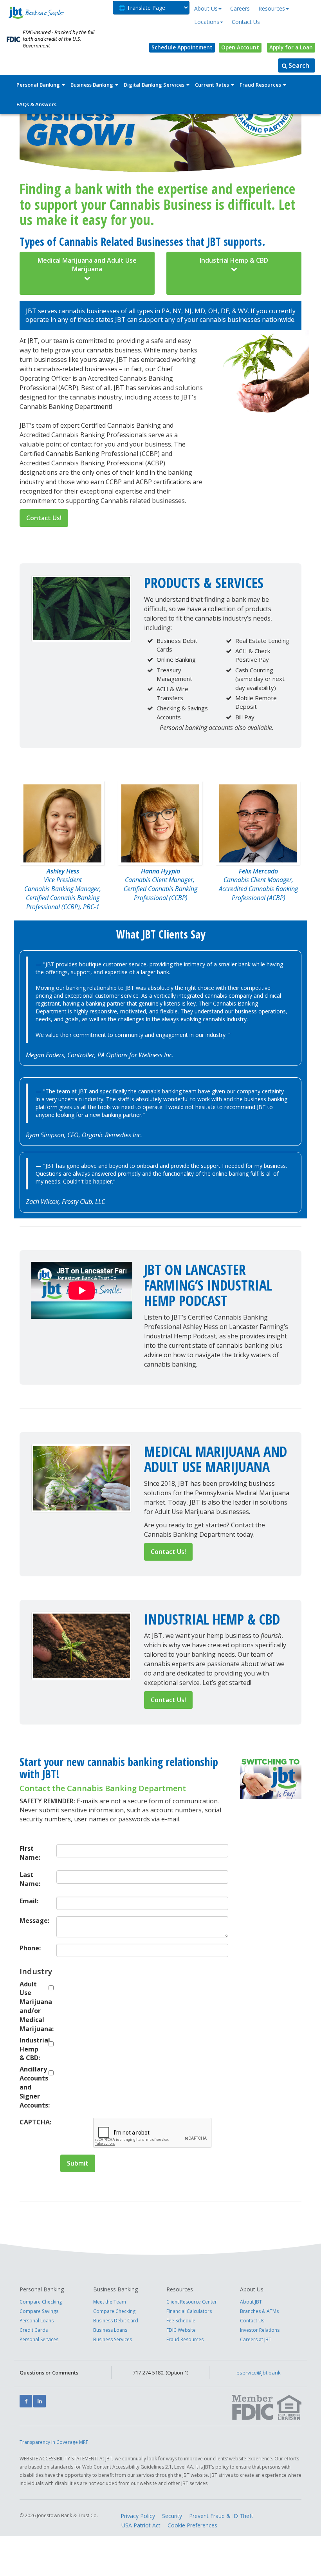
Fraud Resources (185, 2339)
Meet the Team (110, 2302)
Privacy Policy (138, 2516)
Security (172, 2516)
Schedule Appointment (182, 47)
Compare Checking (41, 2302)
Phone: (30, 1948)
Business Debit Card (116, 2321)
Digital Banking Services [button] (155, 85)
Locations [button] (207, 22)
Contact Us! (44, 518)
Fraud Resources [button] (261, 85)
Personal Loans (37, 2321)
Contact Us (246, 22)
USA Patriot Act (141, 2525)
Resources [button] (272, 8)
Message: (32, 1921)
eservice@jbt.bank (259, 2373)
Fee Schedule (181, 2321)
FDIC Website (181, 2330)
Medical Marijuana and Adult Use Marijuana (87, 265)
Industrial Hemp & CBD (234, 260)
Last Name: (30, 1879)
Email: (29, 1901)
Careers (240, 8)
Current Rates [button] (213, 85)
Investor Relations (260, 2330)
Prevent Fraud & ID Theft (221, 2516)
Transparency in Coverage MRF (54, 2442)
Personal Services (39, 2339)
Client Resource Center (192, 2302)
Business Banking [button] (92, 85)
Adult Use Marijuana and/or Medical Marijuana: (32, 2006)
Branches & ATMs (259, 2311)
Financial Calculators (189, 2311)
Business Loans (110, 2330)
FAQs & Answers (36, 104)
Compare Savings (39, 2311)
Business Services (113, 2339)
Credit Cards (34, 2330)
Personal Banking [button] (39, 85)
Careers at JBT (256, 2339)
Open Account (240, 47)
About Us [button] (206, 8)
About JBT (251, 2302)
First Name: (30, 1853)
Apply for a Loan (291, 47)
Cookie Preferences (192, 2525)
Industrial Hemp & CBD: (32, 2049)
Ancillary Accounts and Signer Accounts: (32, 2087)
